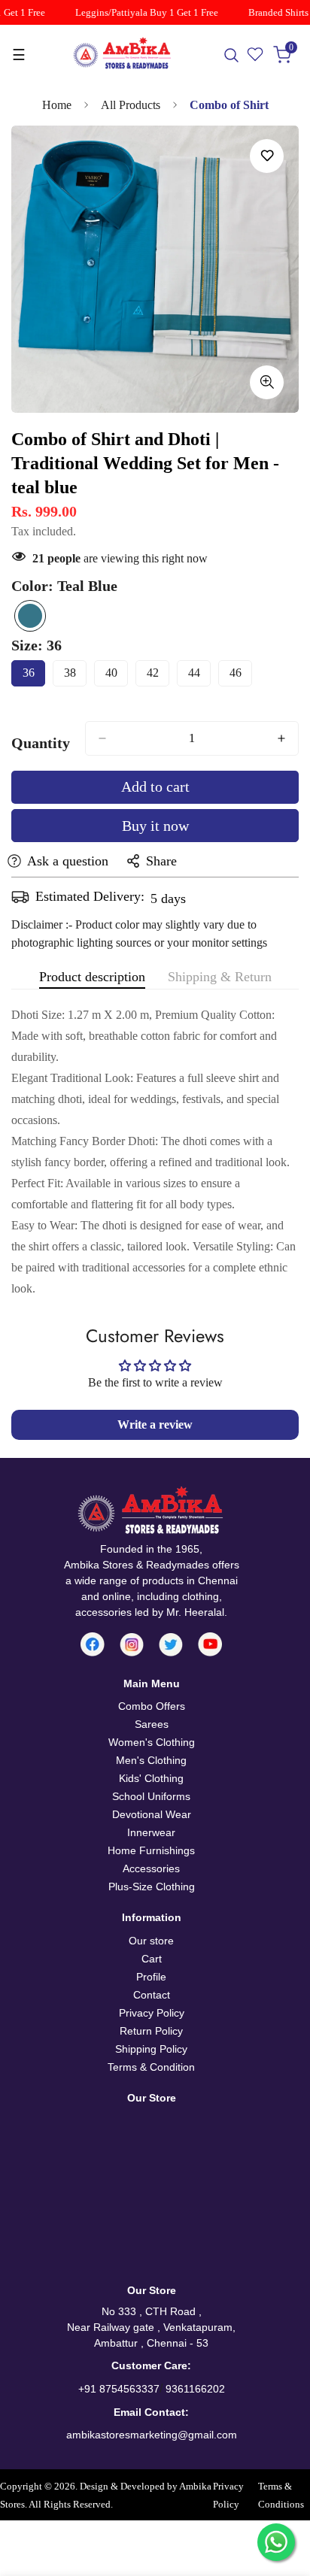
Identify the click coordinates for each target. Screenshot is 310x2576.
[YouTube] (210, 1644)
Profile (151, 1977)
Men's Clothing (151, 1760)
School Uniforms (151, 1796)
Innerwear (151, 1832)
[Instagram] (132, 1645)
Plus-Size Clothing (152, 1887)
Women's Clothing (152, 1742)
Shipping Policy (151, 2049)
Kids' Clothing (151, 1778)
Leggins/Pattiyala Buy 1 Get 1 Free (140, 12)
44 (199, 676)
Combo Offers (152, 1706)
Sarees (152, 1724)
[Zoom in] (267, 382)
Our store (151, 1941)
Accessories (151, 1868)
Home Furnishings (151, 1850)
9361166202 (195, 2389)
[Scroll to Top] (283, 2496)
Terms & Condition (151, 2067)
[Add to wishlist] (267, 156)
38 (75, 676)
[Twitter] (171, 1645)
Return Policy (151, 2031)
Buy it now (155, 826)
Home (57, 105)
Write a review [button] (155, 1424)
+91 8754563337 (119, 2389)
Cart (152, 1959)
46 (241, 676)
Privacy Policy (152, 2013)
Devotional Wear (152, 1814)
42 (158, 676)
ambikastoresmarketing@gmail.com (152, 2435)
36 (34, 676)
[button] (283, 55)
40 (117, 676)
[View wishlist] (256, 55)
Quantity (41, 743)
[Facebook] (93, 1644)
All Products (131, 105)
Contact (152, 1995)
